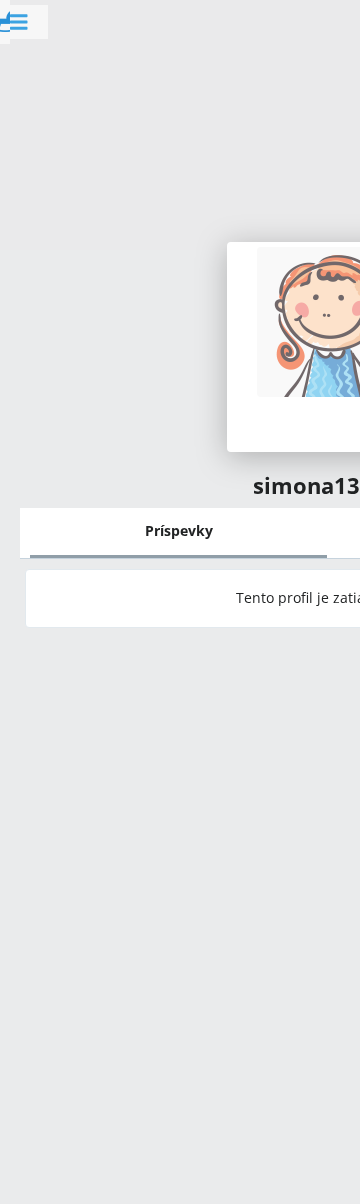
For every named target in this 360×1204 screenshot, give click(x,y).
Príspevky (179, 530)
